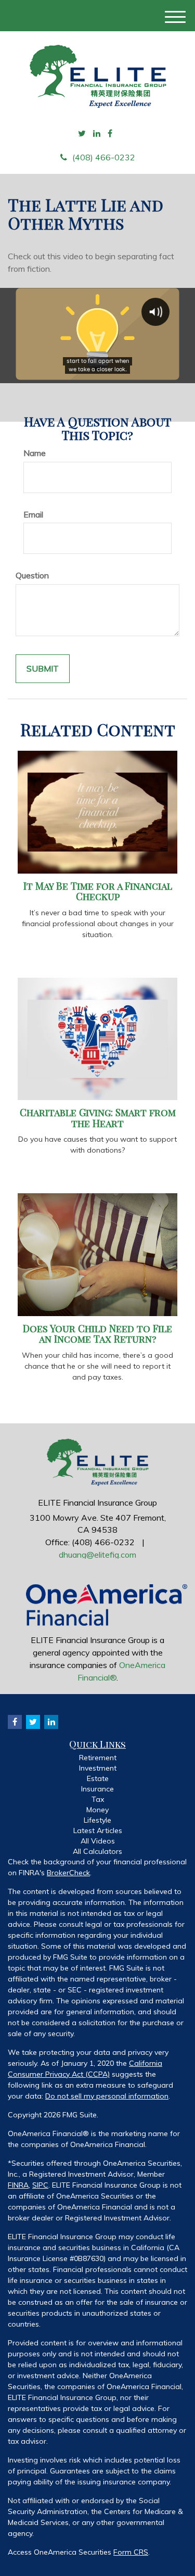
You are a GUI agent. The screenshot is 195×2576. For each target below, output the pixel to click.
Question (32, 575)
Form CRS (131, 2552)
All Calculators (97, 1851)
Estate (98, 1778)
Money (97, 1810)
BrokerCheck (68, 1873)
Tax (98, 1799)
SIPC (40, 2185)
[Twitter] (82, 134)
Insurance (97, 1789)
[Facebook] (110, 134)
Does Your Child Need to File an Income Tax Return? (97, 1334)
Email (33, 514)
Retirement (98, 1758)
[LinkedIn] (97, 134)
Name (35, 453)
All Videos (98, 1841)
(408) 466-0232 (104, 157)
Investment (98, 1768)
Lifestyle (97, 1820)
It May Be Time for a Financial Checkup (98, 891)
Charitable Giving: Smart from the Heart (98, 1118)
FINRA (18, 2185)
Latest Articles (98, 1830)
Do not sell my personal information (107, 2096)
